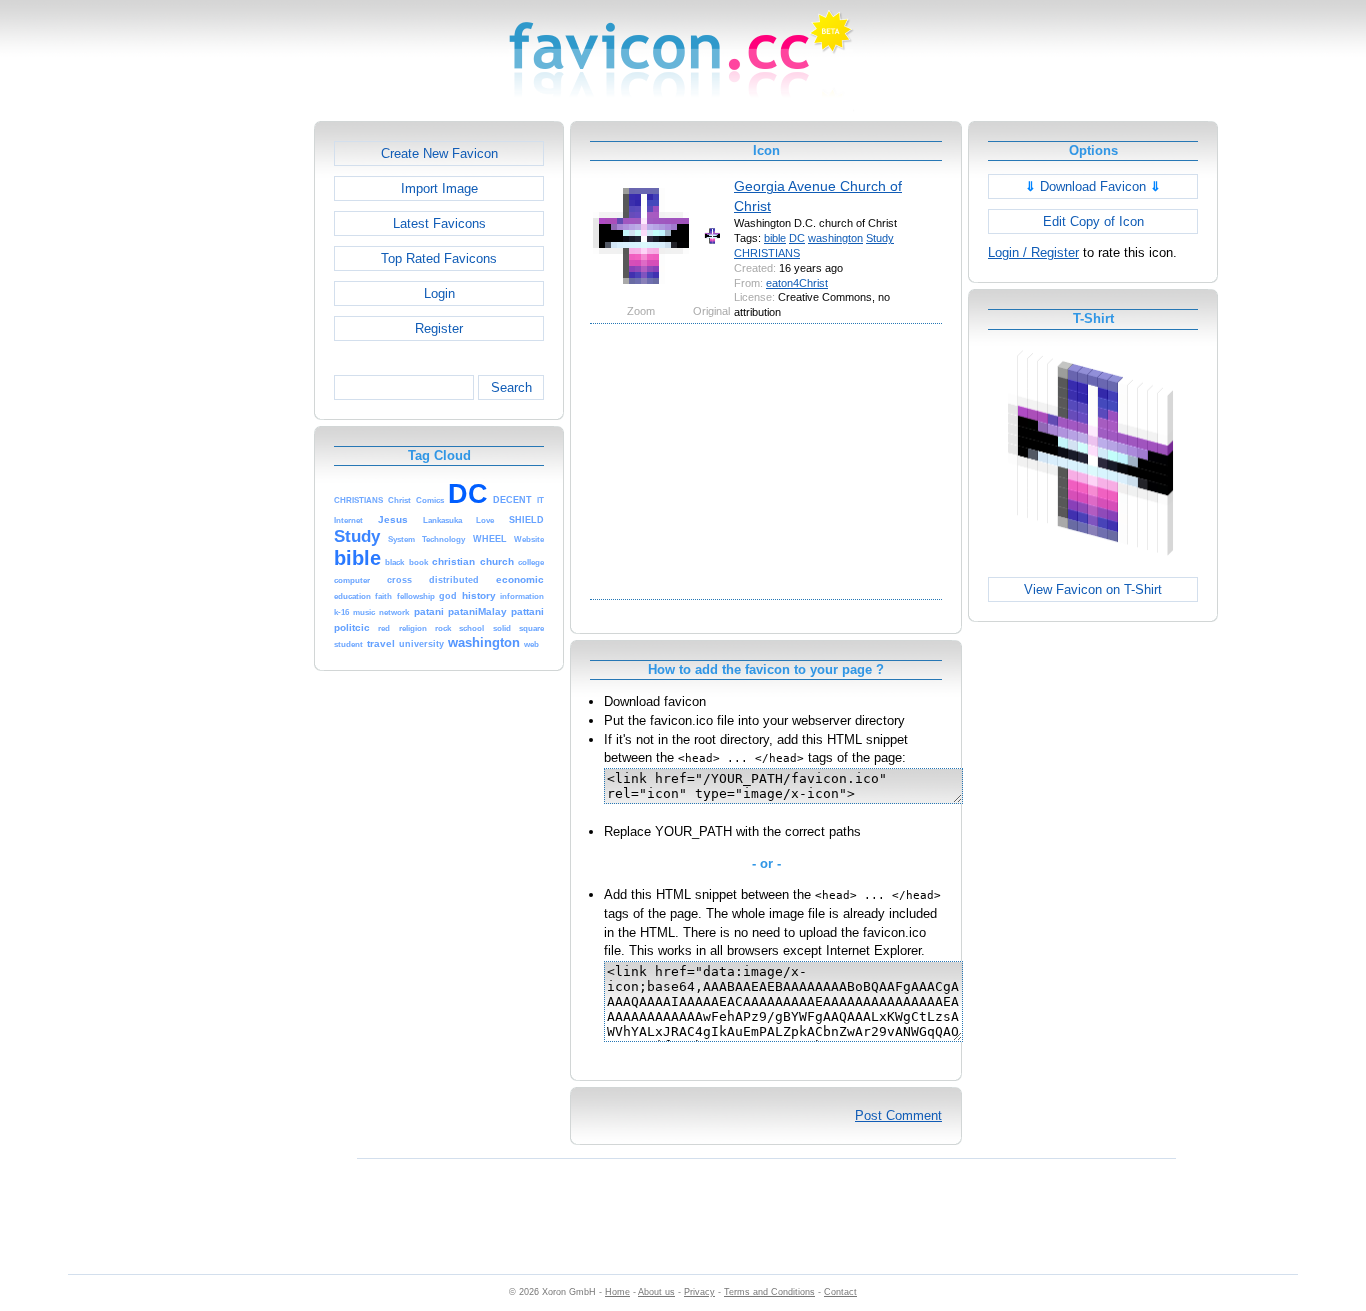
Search (511, 387)
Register (439, 328)
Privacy (699, 1292)
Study (880, 238)
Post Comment (898, 1115)
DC (797, 238)
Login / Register (1033, 252)
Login (439, 293)
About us (656, 1292)
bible (775, 238)
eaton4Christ (797, 283)
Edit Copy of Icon (1093, 221)
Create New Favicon (439, 153)
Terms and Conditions (769, 1292)
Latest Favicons (439, 223)
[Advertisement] (228, 421)
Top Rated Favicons (439, 258)
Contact (840, 1292)
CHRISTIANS (767, 253)
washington (835, 238)
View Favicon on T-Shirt (1093, 589)
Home (617, 1292)
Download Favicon (1093, 186)
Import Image (439, 188)
